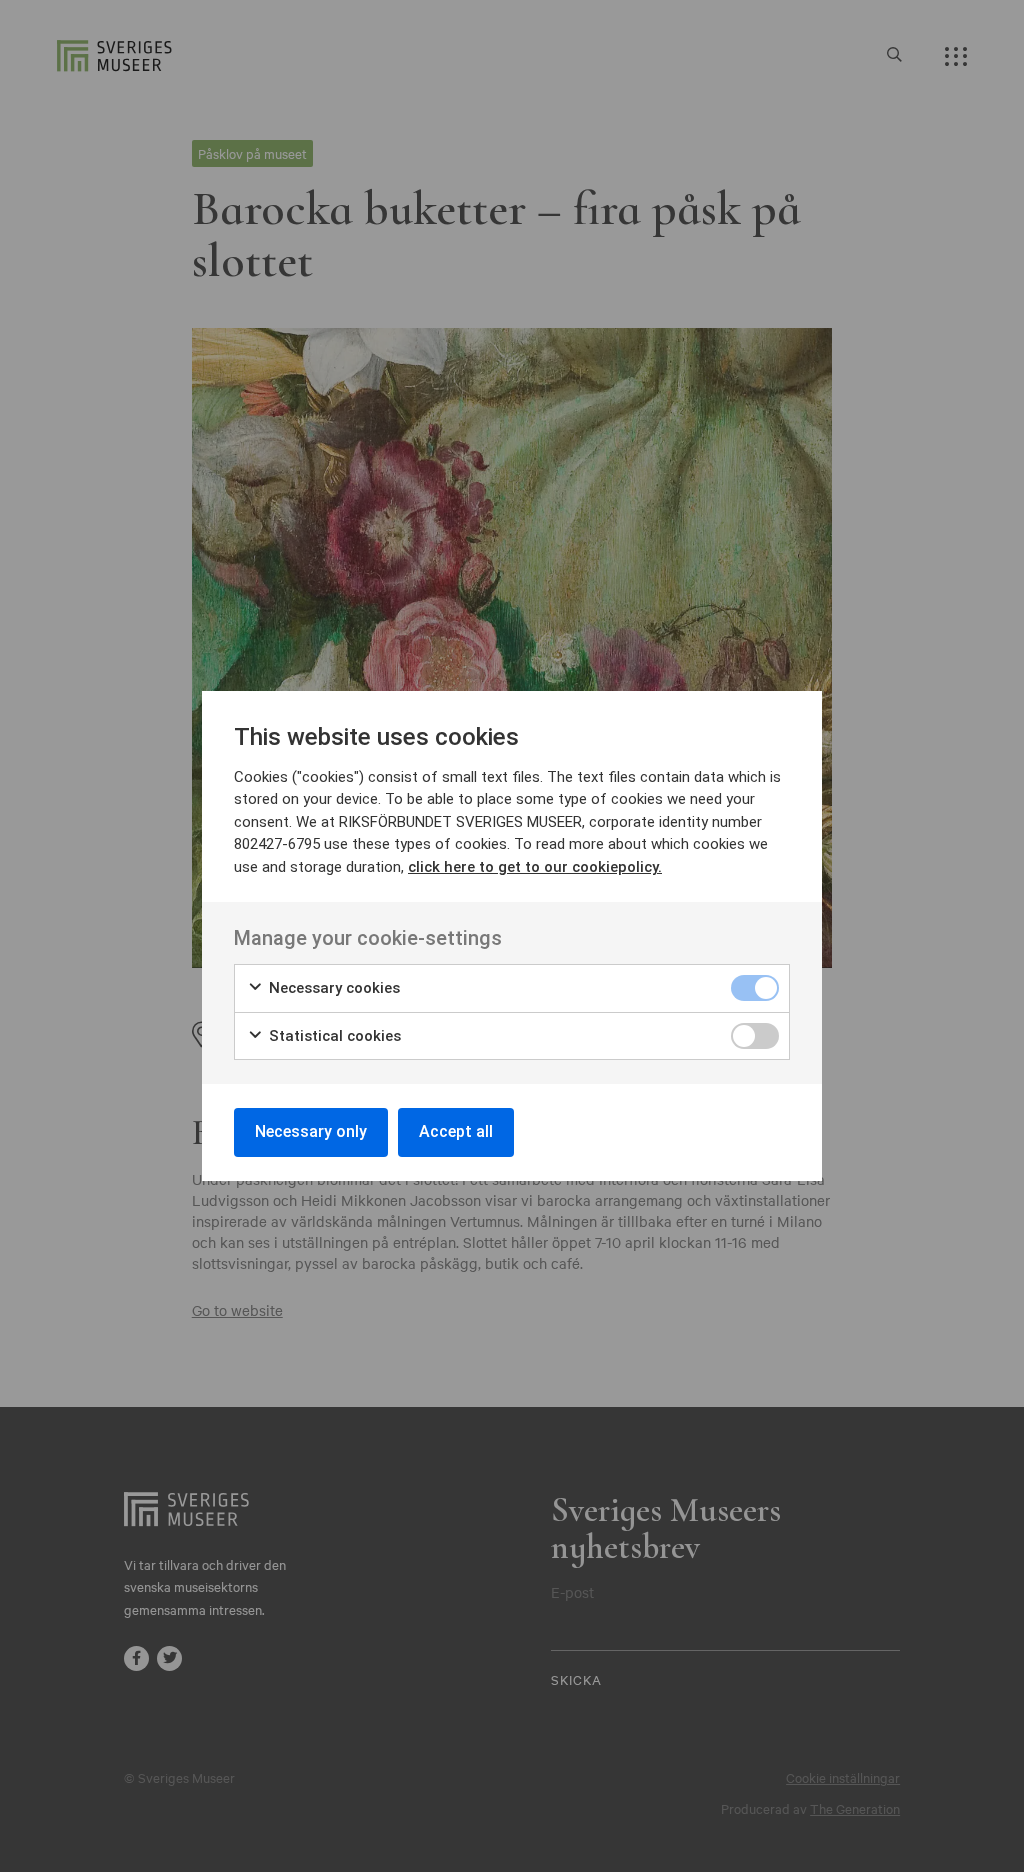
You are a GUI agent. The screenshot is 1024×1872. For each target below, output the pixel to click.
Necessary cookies (332, 988)
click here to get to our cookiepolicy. (535, 867)
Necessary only (311, 1131)
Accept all (456, 1131)
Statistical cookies (333, 1036)
